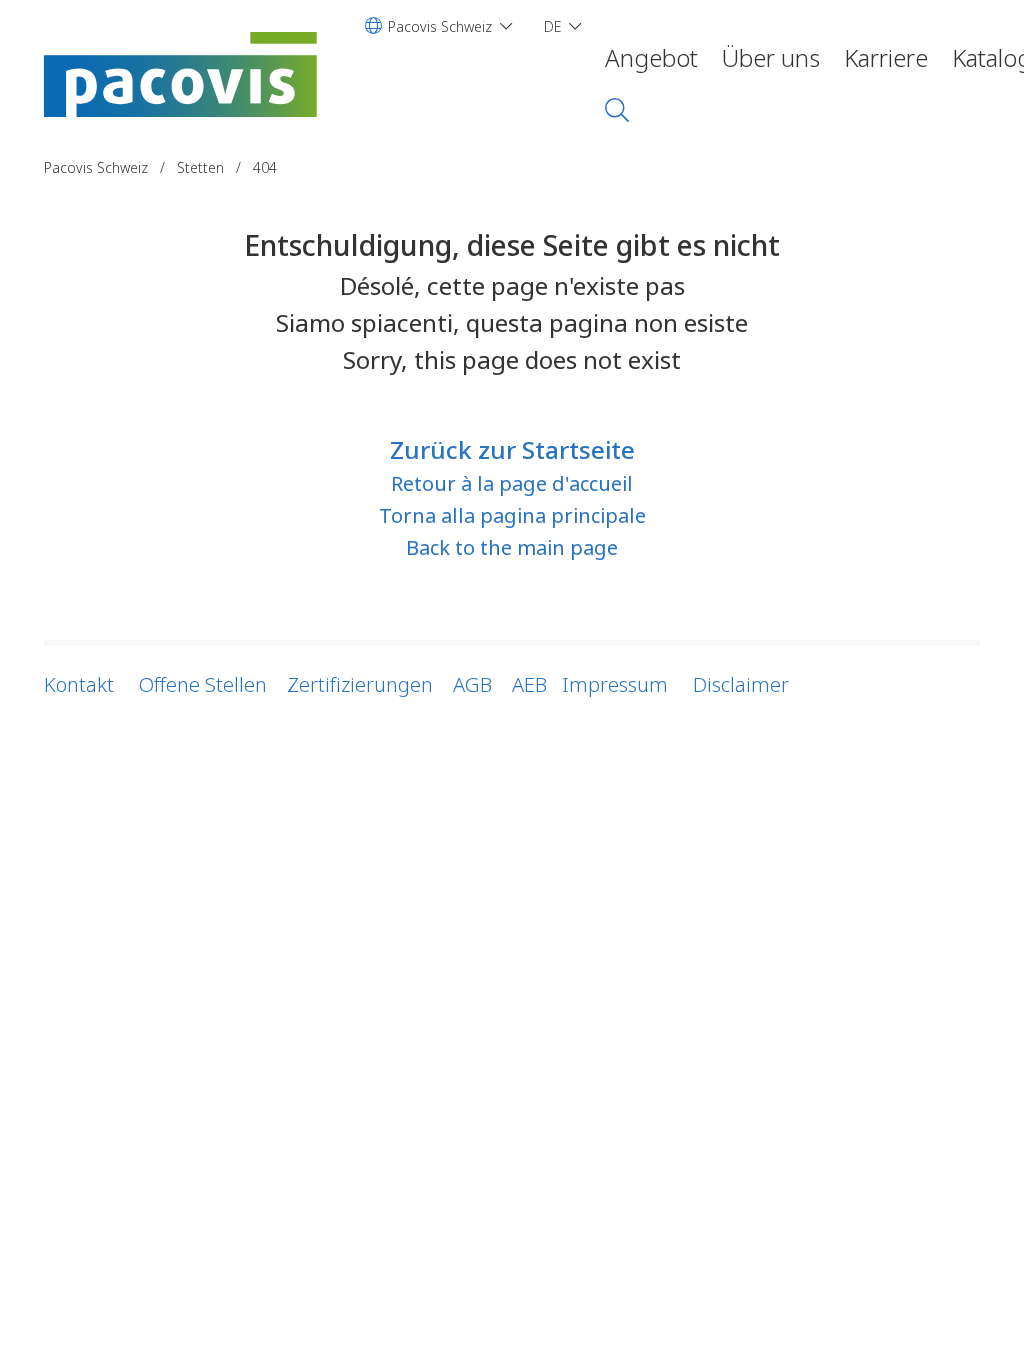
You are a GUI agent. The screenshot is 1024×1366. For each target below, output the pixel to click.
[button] (438, 26)
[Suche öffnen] (617, 110)
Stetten (200, 167)
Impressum (615, 684)
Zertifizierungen (360, 684)
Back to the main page (512, 547)
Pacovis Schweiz (98, 167)
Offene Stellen (200, 684)
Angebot (651, 57)
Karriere (886, 57)
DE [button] (552, 26)
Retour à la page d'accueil (512, 483)
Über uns (771, 57)
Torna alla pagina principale (512, 515)
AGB (472, 684)
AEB (529, 684)
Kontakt (79, 684)
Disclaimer (741, 684)
